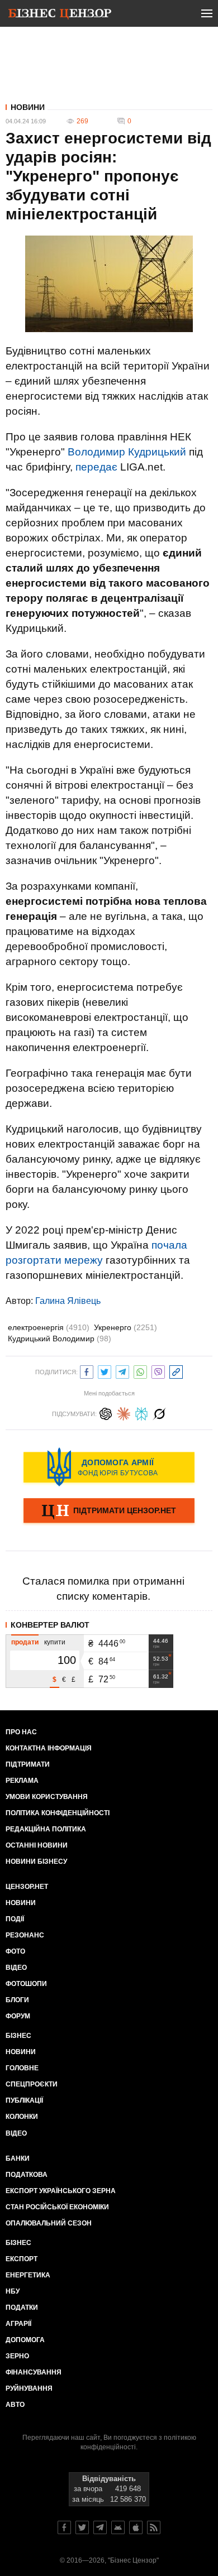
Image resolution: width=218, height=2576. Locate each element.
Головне (22, 2068)
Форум (18, 2016)
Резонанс (25, 1935)
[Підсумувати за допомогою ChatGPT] (106, 1412)
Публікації (24, 2100)
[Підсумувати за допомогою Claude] (124, 1412)
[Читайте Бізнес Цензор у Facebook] (64, 2527)
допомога (25, 2340)
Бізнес (18, 2036)
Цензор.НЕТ (27, 1887)
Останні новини (37, 1845)
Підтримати (28, 1764)
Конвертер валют (50, 1625)
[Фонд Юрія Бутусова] (109, 1467)
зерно (17, 2356)
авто (15, 2405)
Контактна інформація (49, 1748)
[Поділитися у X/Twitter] (105, 1371)
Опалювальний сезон (49, 2223)
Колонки (22, 2117)
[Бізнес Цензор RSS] (154, 2527)
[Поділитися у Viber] (158, 1371)
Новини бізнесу (36, 1862)
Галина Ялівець (68, 1301)
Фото (15, 1951)
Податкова (27, 2175)
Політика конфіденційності (58, 1813)
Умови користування (47, 1797)
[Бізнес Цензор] (60, 16)
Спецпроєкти (32, 2084)
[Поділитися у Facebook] (87, 1371)
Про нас (21, 1732)
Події (15, 1919)
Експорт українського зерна (61, 2191)
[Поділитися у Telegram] (122, 1371)
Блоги (17, 2000)
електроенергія (49, 1327)
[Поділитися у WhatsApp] (140, 1371)
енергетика (28, 2275)
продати (25, 1642)
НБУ (13, 2291)
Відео (16, 1968)
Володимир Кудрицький (127, 452)
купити (55, 1642)
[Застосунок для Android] (118, 2527)
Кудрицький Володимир (60, 1339)
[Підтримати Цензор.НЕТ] (109, 1512)
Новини (28, 107)
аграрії (18, 2324)
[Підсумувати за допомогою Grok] (159, 1412)
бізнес (18, 2243)
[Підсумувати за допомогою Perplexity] (141, 1412)
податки (22, 2308)
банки (18, 2158)
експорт (22, 2259)
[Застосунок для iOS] (136, 2527)
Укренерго (125, 1327)
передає (96, 467)
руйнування (29, 2388)
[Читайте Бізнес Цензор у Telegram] (100, 2527)
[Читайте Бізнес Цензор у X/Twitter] (82, 2527)
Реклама (22, 1781)
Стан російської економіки (57, 2207)
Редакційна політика (46, 1829)
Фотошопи (26, 1984)
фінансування (34, 2372)
